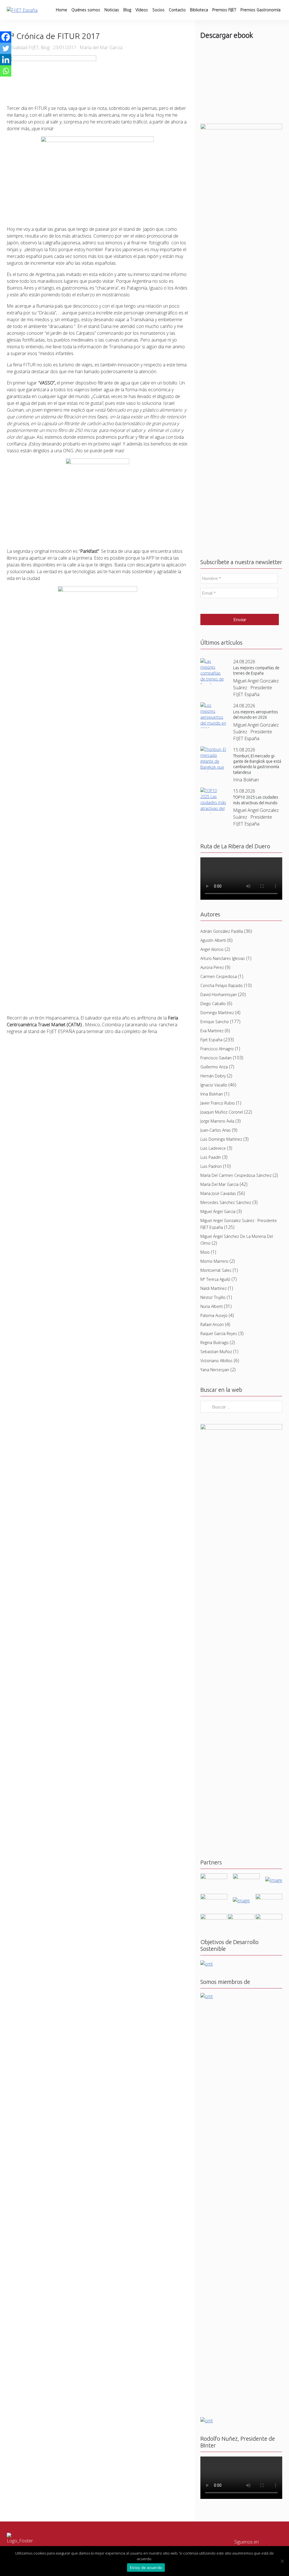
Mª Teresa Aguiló (215, 1279)
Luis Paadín (211, 1157)
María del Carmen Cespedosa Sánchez (236, 1175)
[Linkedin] (6, 60)
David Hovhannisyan (219, 994)
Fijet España (211, 1040)
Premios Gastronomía (260, 10)
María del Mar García (219, 1184)
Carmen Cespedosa (219, 976)
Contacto (177, 10)
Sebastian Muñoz (216, 1352)
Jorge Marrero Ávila (217, 1121)
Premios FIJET (224, 10)
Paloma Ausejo (214, 1315)
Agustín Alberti (213, 940)
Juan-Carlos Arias (216, 1130)
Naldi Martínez (214, 1288)
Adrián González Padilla (222, 931)
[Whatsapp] (6, 71)
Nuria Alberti (212, 1306)
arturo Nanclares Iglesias (223, 958)
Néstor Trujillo (213, 1297)
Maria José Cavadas (218, 1193)
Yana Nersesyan (215, 1370)
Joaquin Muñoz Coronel (222, 1112)
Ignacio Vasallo (214, 1085)
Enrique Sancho (215, 1022)
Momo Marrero (214, 1261)
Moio (205, 1252)
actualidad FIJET (23, 47)
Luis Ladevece (213, 1148)
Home (62, 10)
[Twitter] (6, 48)
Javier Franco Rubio (218, 1103)
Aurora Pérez (212, 967)
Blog (127, 10)
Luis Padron (211, 1166)
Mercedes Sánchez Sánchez (226, 1202)
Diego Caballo (213, 1004)
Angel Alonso (212, 949)
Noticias (112, 10)
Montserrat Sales (216, 1270)
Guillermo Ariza (214, 1067)
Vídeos (142, 10)
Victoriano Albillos (216, 1361)
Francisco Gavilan (216, 1058)
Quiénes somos (86, 10)
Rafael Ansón (212, 1324)
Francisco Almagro (217, 1049)
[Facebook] (6, 37)
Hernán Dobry (213, 1076)
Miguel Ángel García (218, 1211)
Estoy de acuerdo (146, 2568)
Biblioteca (199, 10)
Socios (158, 10)
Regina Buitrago (214, 1343)
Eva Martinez (212, 1031)
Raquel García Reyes (219, 1333)
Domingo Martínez (217, 1013)
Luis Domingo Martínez (221, 1139)
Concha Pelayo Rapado (222, 985)
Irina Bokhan (212, 1094)
